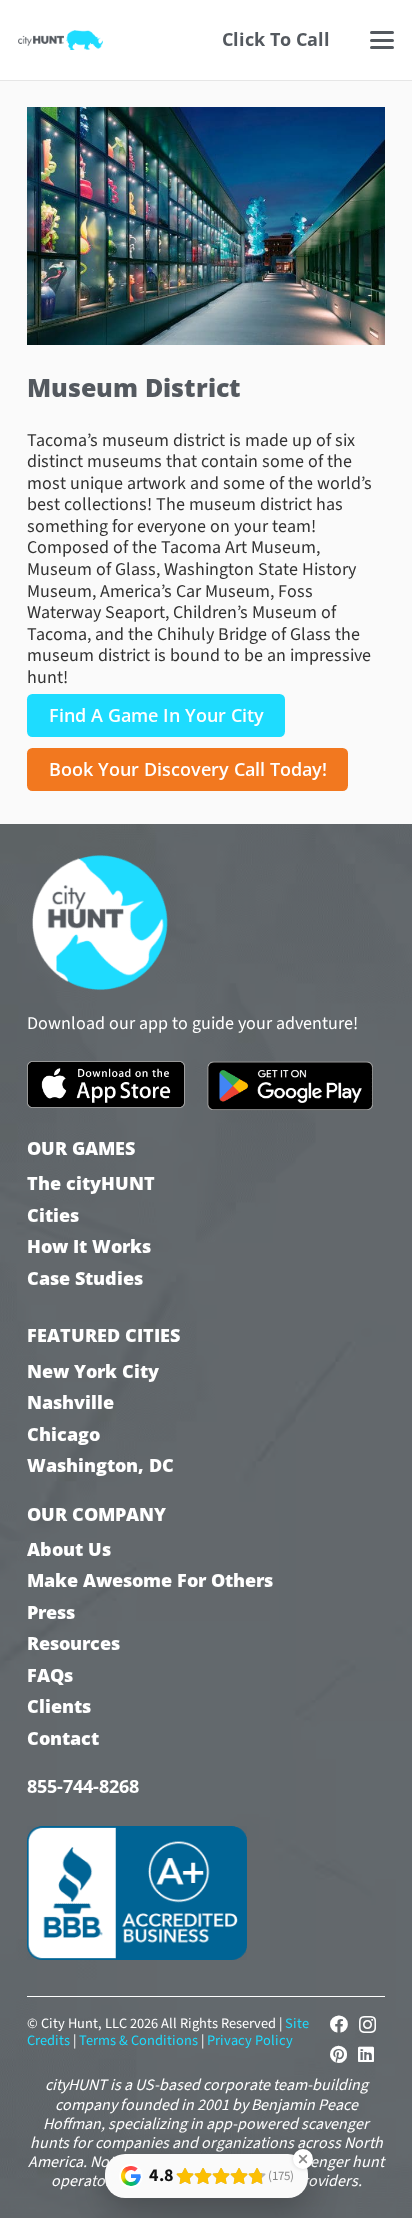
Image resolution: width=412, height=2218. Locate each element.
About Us (69, 1549)
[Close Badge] (303, 2159)
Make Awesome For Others (150, 1580)
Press (51, 1612)
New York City (93, 1371)
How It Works (89, 1246)
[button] (382, 40)
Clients (59, 1706)
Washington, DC (100, 1465)
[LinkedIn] (366, 2054)
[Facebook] (339, 2024)
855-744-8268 (83, 1786)
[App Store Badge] (106, 1084)
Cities (53, 1215)
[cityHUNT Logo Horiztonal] (60, 40)
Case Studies (85, 1278)
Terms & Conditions (138, 2040)
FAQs (50, 1675)
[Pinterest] (338, 2054)
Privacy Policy (250, 2040)
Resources (73, 1643)
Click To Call (276, 39)
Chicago (63, 1434)
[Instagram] (367, 2025)
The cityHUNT (91, 1183)
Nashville (70, 1402)
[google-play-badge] (290, 1086)
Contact (63, 1738)
